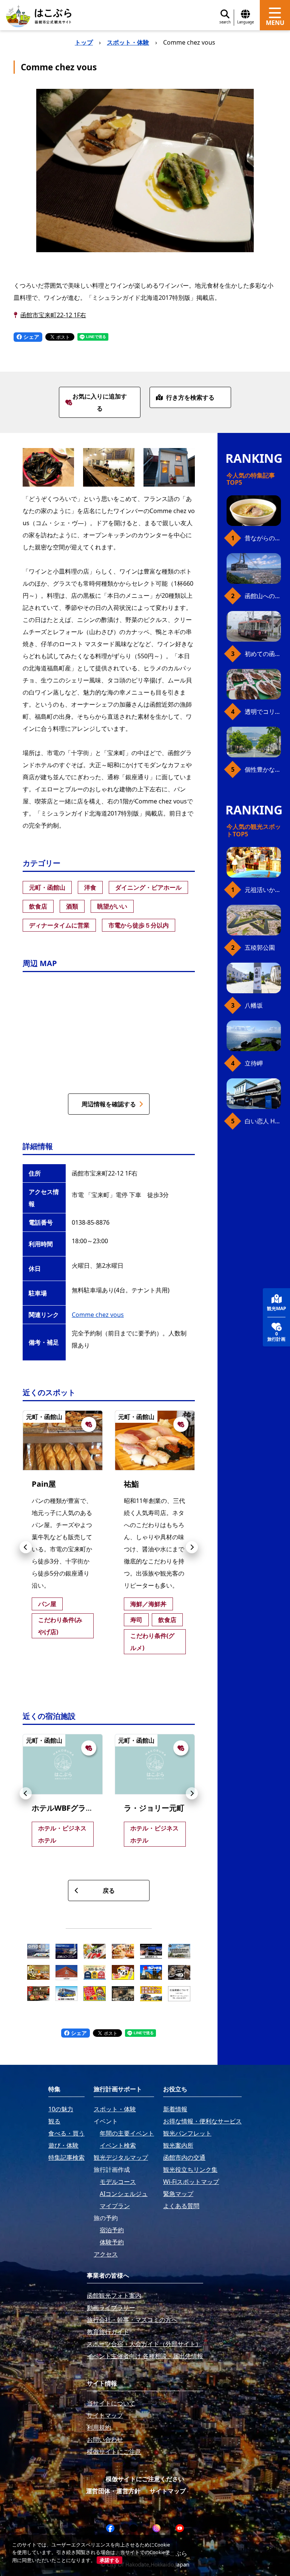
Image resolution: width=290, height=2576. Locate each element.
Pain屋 (44, 1484)
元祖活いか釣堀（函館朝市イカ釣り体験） (263, 890)
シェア (31, 337)
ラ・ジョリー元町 (154, 1808)
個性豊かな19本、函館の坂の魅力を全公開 (263, 769)
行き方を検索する (190, 397)
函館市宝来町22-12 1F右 (53, 315)
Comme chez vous (98, 1315)
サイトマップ (168, 2491)
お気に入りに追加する (100, 402)
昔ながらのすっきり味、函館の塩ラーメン (263, 538)
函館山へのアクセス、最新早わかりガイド (263, 596)
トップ (84, 42)
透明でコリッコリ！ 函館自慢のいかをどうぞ (263, 712)
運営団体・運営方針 (113, 2491)
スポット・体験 (128, 42)
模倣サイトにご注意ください (145, 2479)
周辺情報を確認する (109, 1104)
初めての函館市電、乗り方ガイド (263, 654)
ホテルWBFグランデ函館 (74, 1808)
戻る (109, 1891)
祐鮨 (131, 1484)
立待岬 (254, 1063)
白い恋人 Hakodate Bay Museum (263, 1121)
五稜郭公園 (260, 948)
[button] (26, 1547)
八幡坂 (254, 1005)
